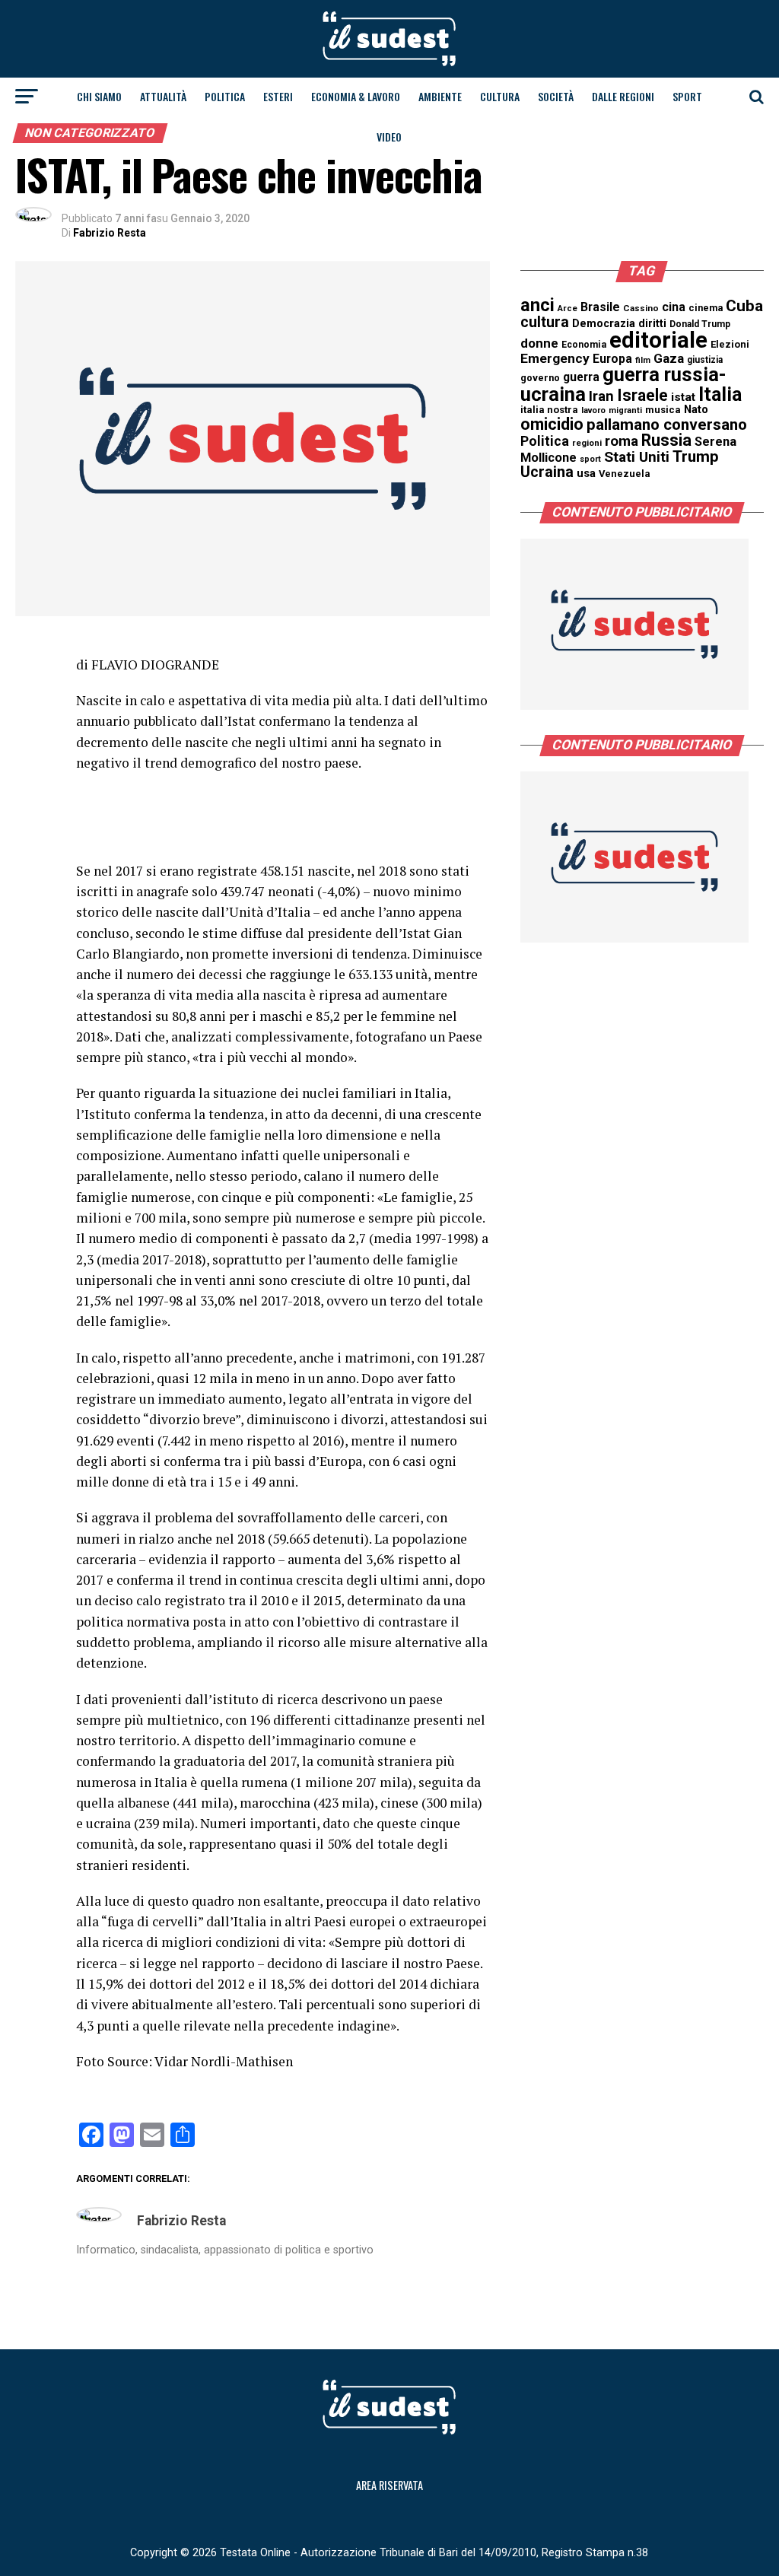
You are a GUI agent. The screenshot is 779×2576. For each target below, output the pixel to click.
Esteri (278, 96)
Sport (687, 96)
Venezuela (625, 474)
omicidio (552, 424)
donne (539, 343)
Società (556, 96)
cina (674, 307)
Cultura (500, 96)
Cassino (641, 308)
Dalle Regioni (623, 96)
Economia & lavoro (356, 96)
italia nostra (549, 410)
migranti (625, 410)
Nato (696, 409)
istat (683, 397)
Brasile (600, 307)
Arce (568, 308)
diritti (652, 323)
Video (389, 137)
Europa (612, 359)
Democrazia (604, 324)
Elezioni (730, 344)
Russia (666, 440)
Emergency (555, 358)
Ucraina (547, 472)
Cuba (744, 306)
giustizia (705, 360)
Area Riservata (389, 2485)
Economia (584, 345)
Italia (720, 394)
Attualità (163, 96)
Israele (642, 395)
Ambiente (440, 96)
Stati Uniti (637, 457)
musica (663, 410)
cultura (545, 322)
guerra (581, 377)
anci (537, 305)
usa (586, 473)
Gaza (669, 358)
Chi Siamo (99, 96)
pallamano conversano (667, 425)
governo (540, 378)
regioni (587, 443)
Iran (601, 396)
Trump (696, 456)
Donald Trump (700, 324)
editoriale (658, 340)
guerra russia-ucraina (623, 384)
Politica (225, 96)
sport (590, 459)
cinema (706, 308)
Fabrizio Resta (110, 233)
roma (622, 441)
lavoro (593, 410)
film (643, 360)
